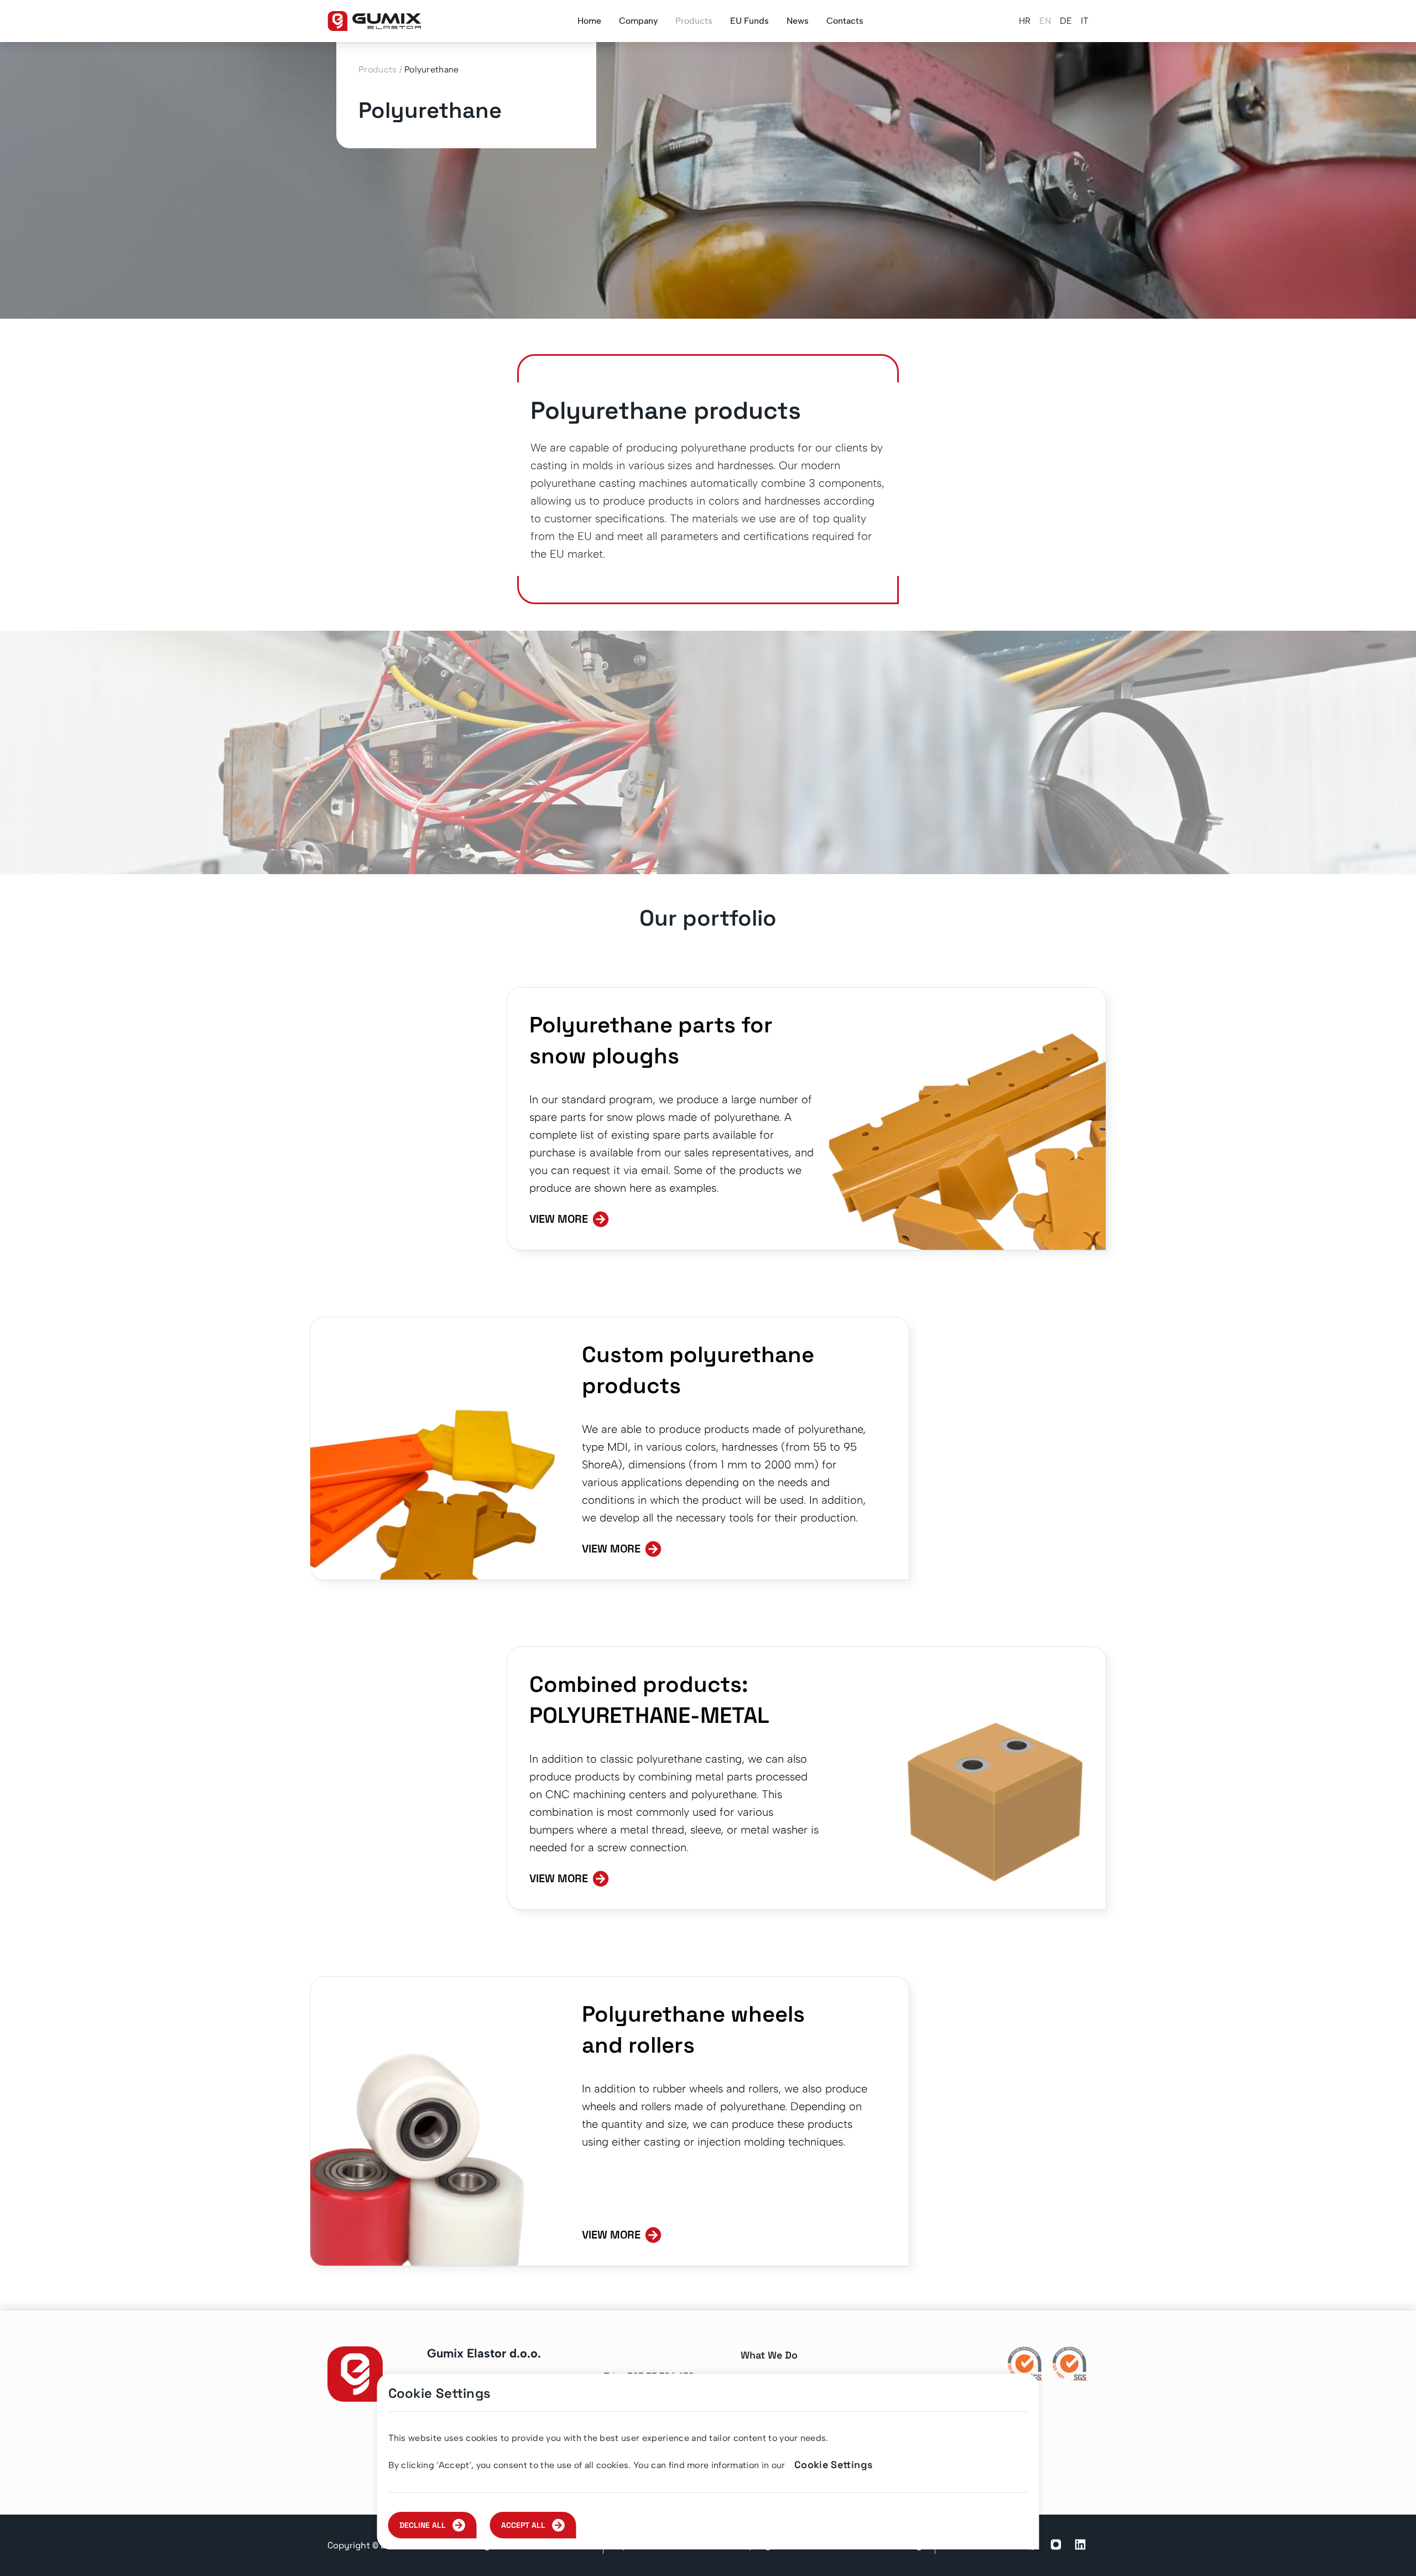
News (798, 21)
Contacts (845, 21)
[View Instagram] (1056, 2546)
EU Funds (749, 21)
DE (1066, 21)
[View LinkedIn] (1080, 2546)
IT (1085, 21)
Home (589, 21)
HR (1025, 21)
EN (1045, 21)
